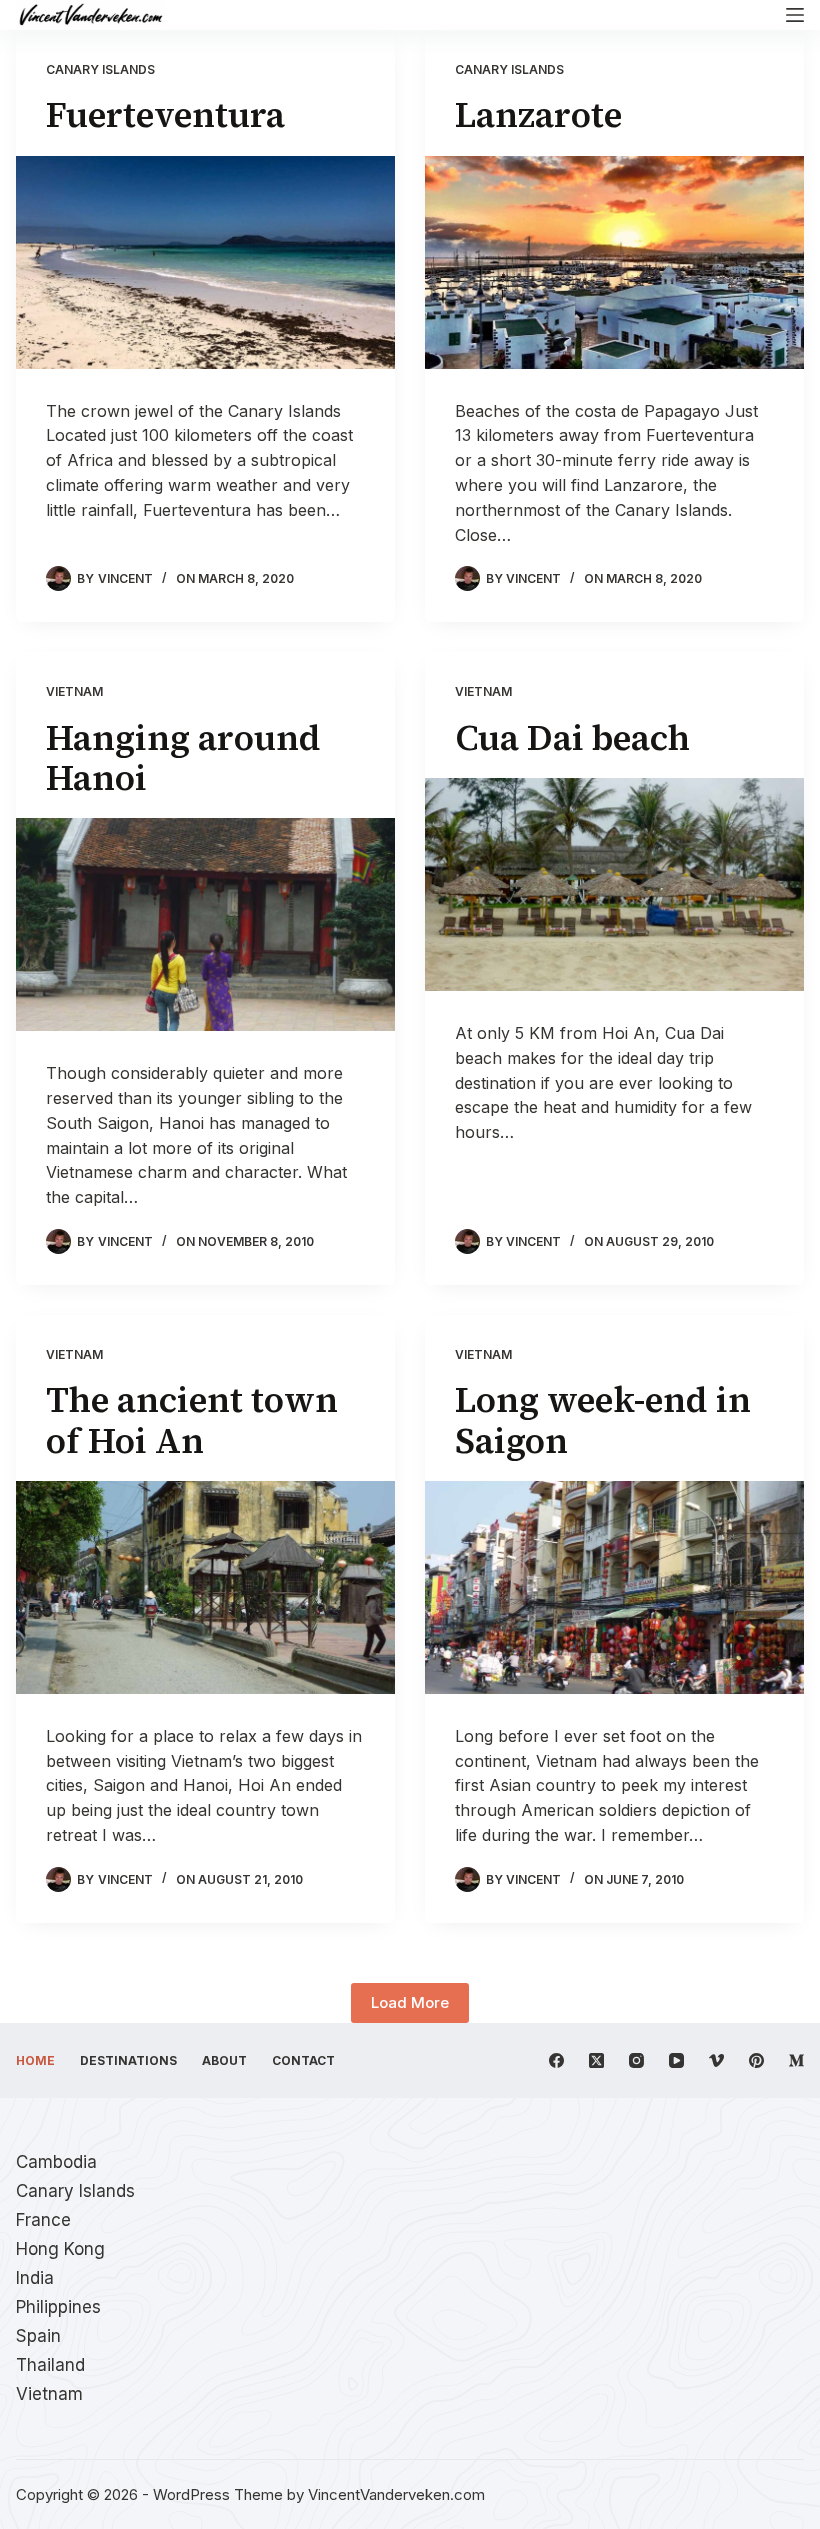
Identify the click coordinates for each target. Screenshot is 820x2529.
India (35, 2278)
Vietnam (74, 691)
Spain (38, 2336)
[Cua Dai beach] (614, 884)
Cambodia (56, 2162)
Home (35, 2060)
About (224, 2060)
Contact (303, 2060)
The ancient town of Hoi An (192, 1420)
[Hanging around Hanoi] (205, 924)
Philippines (58, 2307)
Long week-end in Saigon (603, 1420)
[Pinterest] (756, 2060)
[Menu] (795, 15)
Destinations (128, 2060)
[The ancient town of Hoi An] (205, 1587)
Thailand (50, 2365)
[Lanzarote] (614, 262)
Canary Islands (100, 69)
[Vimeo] (716, 2060)
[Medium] (796, 2060)
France (43, 2220)
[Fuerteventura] (205, 262)
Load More (410, 2002)
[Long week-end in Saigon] (614, 1587)
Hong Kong (60, 2249)
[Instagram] (636, 2060)
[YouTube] (676, 2060)
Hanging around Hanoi (183, 758)
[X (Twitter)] (596, 2060)
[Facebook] (556, 2060)
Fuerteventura (165, 115)
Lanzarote (538, 115)
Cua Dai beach (572, 738)
